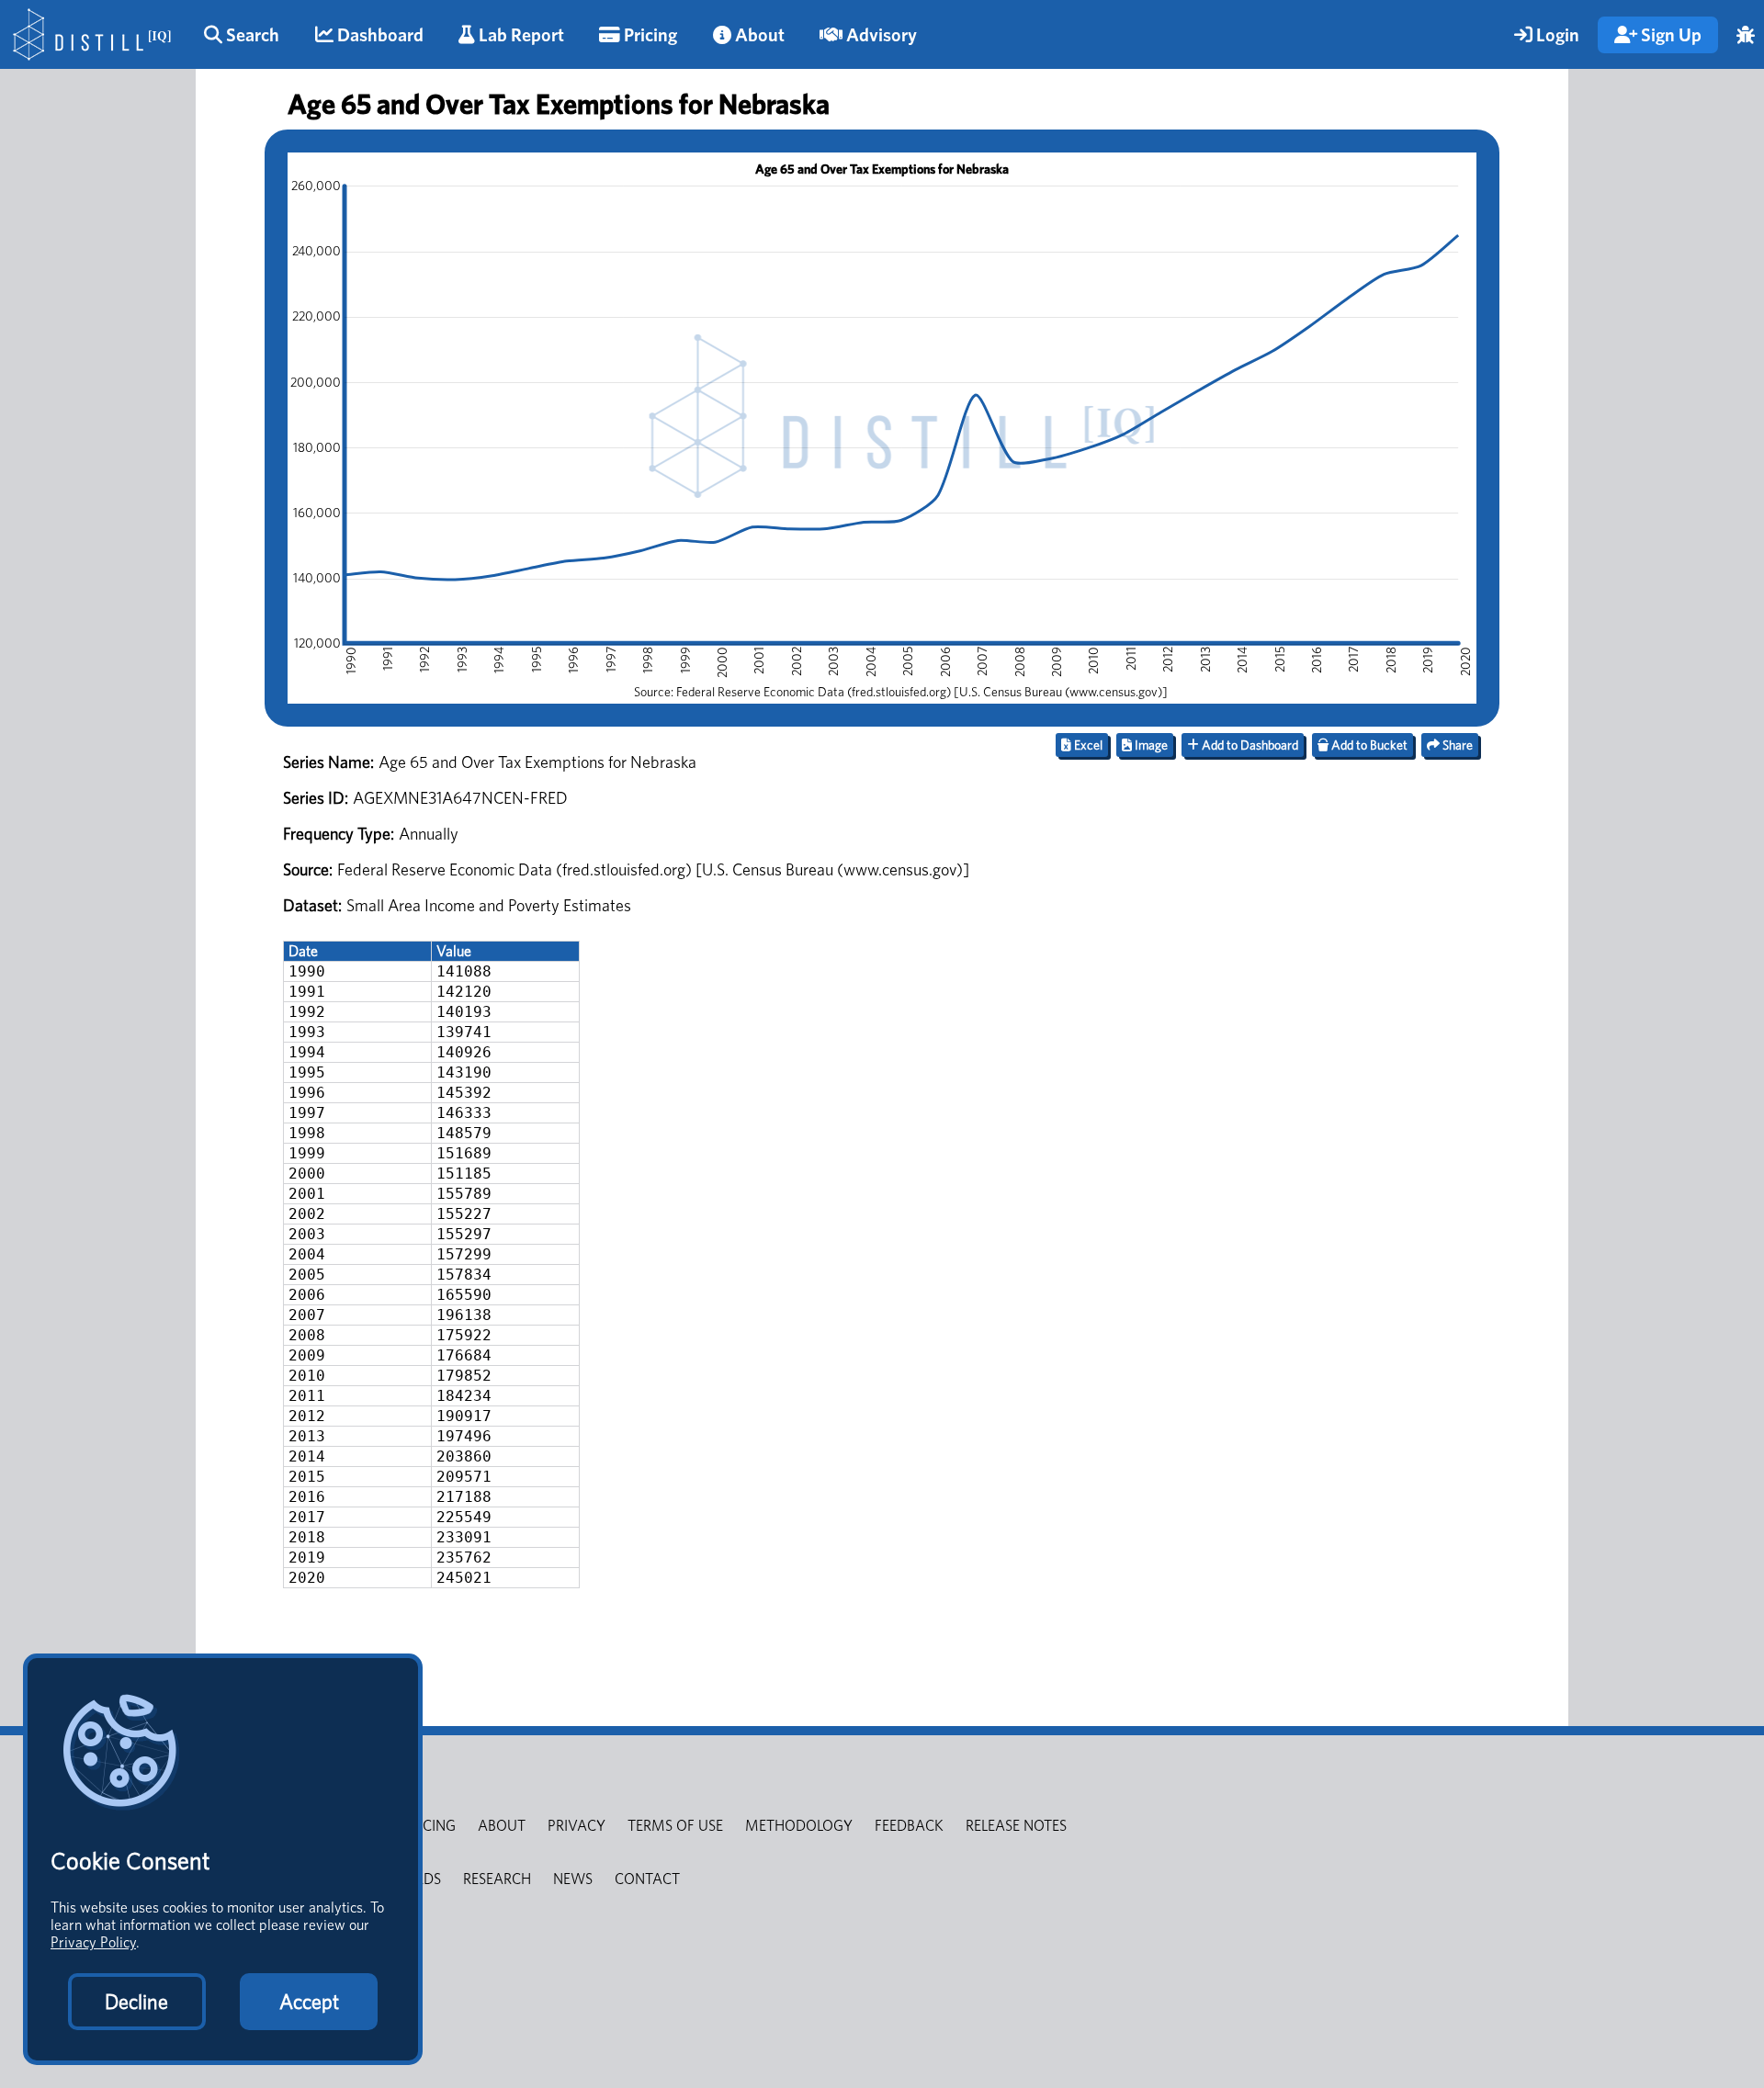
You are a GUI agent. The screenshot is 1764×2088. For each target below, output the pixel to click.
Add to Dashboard (1249, 745)
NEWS (573, 1879)
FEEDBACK (909, 1826)
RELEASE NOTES (1016, 1826)
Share (1456, 745)
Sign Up (1669, 35)
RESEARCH (497, 1879)
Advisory (880, 35)
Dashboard (379, 35)
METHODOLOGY (799, 1826)
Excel (1087, 745)
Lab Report (520, 35)
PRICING (429, 1826)
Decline (136, 2002)
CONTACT (647, 1879)
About (758, 35)
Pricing (649, 35)
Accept (309, 2002)
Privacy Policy (93, 1942)
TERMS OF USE (675, 1826)
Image (1150, 745)
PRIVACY (577, 1826)
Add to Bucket (1368, 745)
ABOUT (502, 1826)
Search (251, 35)
